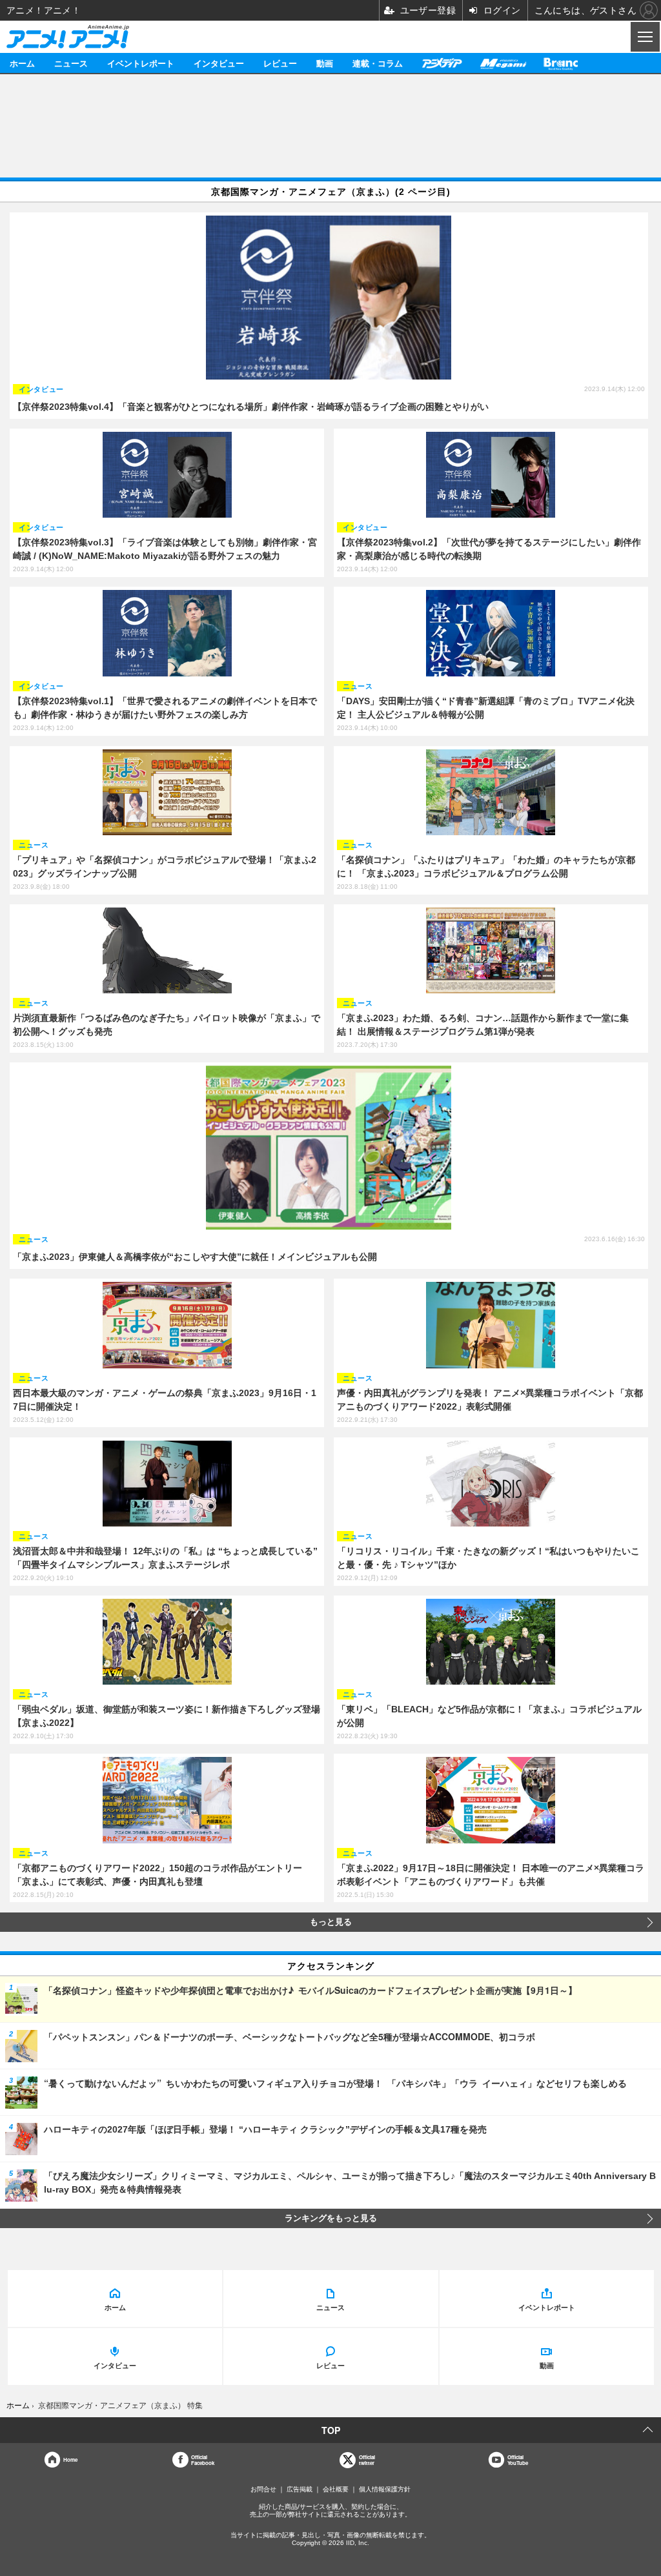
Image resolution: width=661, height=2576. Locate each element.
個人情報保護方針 (385, 2489)
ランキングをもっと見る (331, 2218)
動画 (325, 63)
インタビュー (219, 63)
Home (70, 2459)
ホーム (22, 63)
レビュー (280, 63)
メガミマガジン (503, 63)
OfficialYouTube (518, 2460)
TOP (331, 2430)
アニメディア (442, 63)
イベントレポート (141, 63)
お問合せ (263, 2489)
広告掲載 (300, 2489)
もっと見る (331, 1922)
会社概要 (336, 2489)
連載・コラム (378, 63)
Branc (561, 63)
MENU (644, 37)
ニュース (71, 63)
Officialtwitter (367, 2460)
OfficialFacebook (203, 2460)
